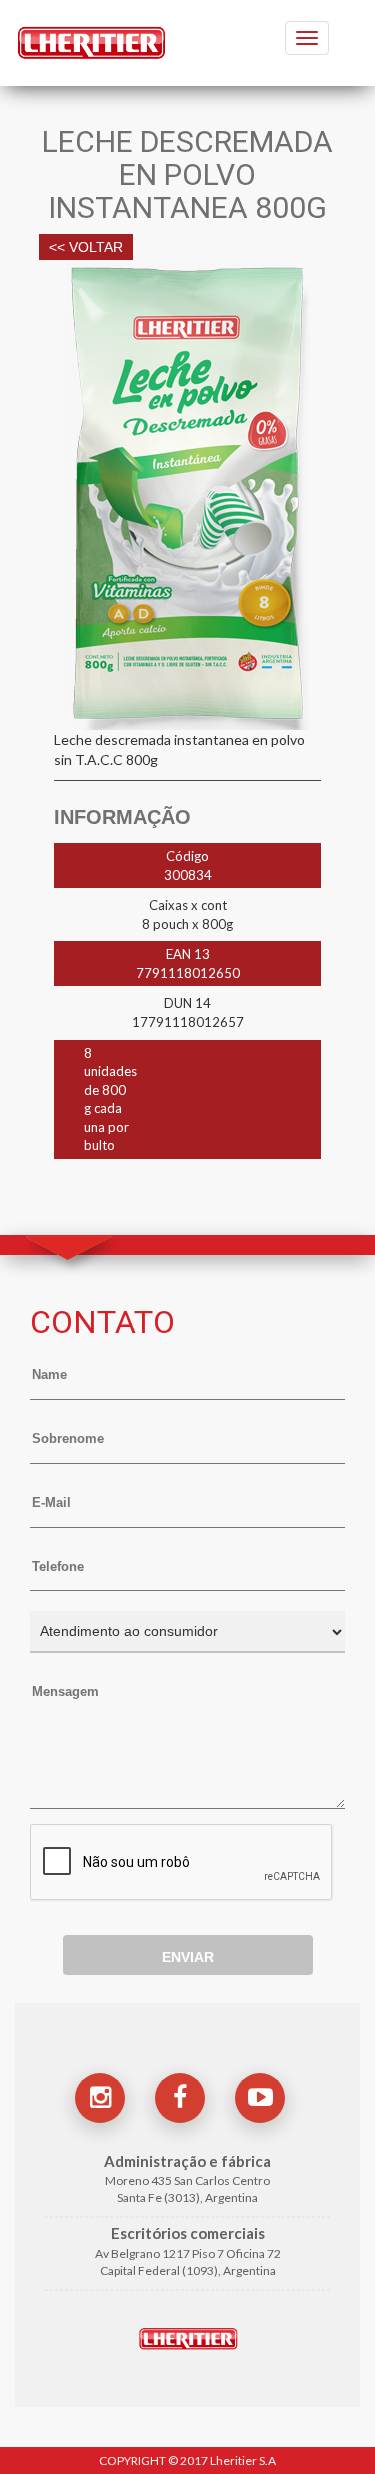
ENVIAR (188, 1957)
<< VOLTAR (86, 247)
